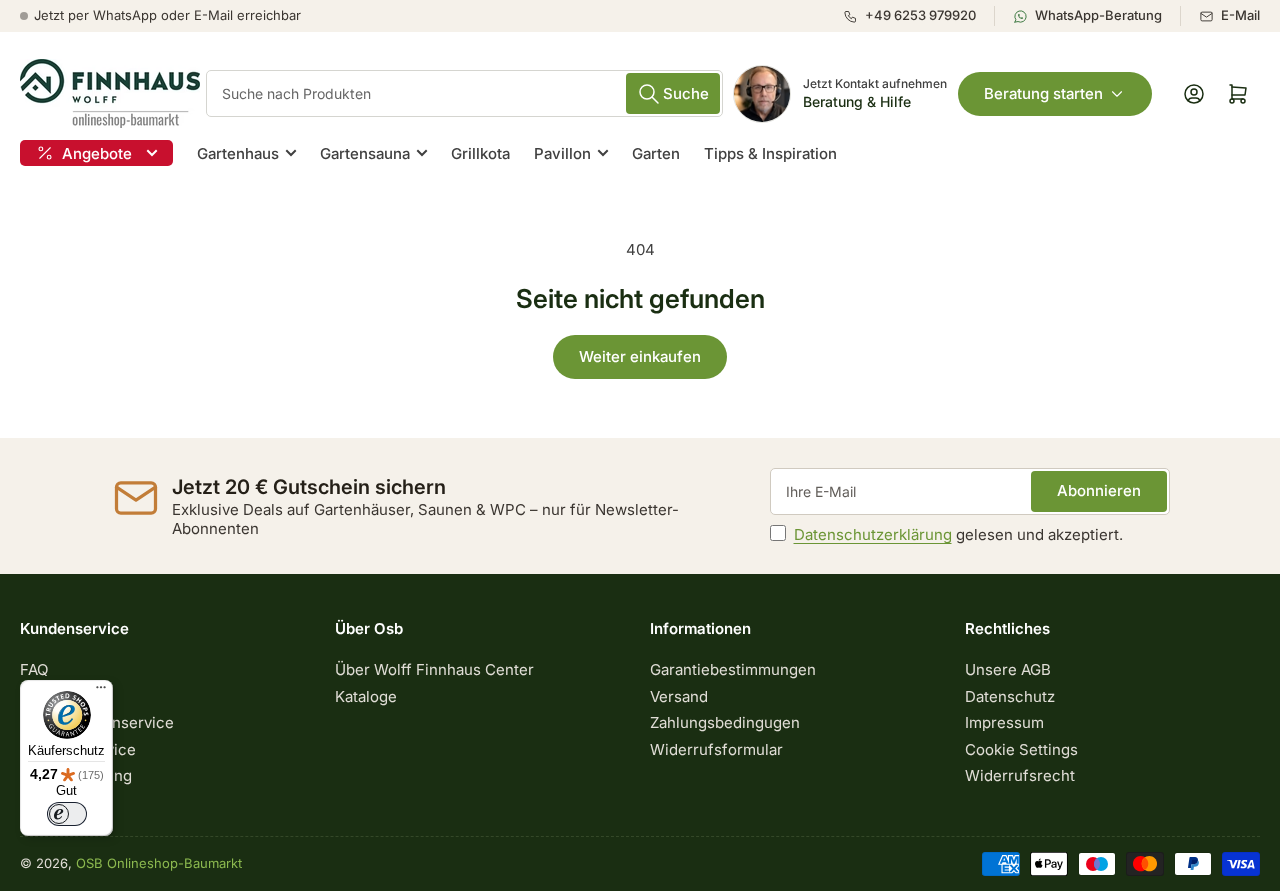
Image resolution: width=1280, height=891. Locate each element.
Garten (656, 153)
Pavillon (562, 153)
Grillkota (480, 153)
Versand (679, 696)
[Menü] (101, 692)
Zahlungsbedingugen (725, 722)
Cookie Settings (1021, 749)
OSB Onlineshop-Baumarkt (159, 863)
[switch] (67, 814)
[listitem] (918, 16)
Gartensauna (365, 153)
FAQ (34, 669)
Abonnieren (1099, 490)
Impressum (1004, 722)
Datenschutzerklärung (873, 534)
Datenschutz (1010, 696)
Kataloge (366, 696)
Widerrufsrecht (1020, 775)
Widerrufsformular (716, 749)
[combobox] (464, 93)
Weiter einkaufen (640, 356)
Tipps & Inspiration (770, 153)
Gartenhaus (238, 153)
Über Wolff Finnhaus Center (434, 669)
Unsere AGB (1008, 669)
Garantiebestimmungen (733, 669)
